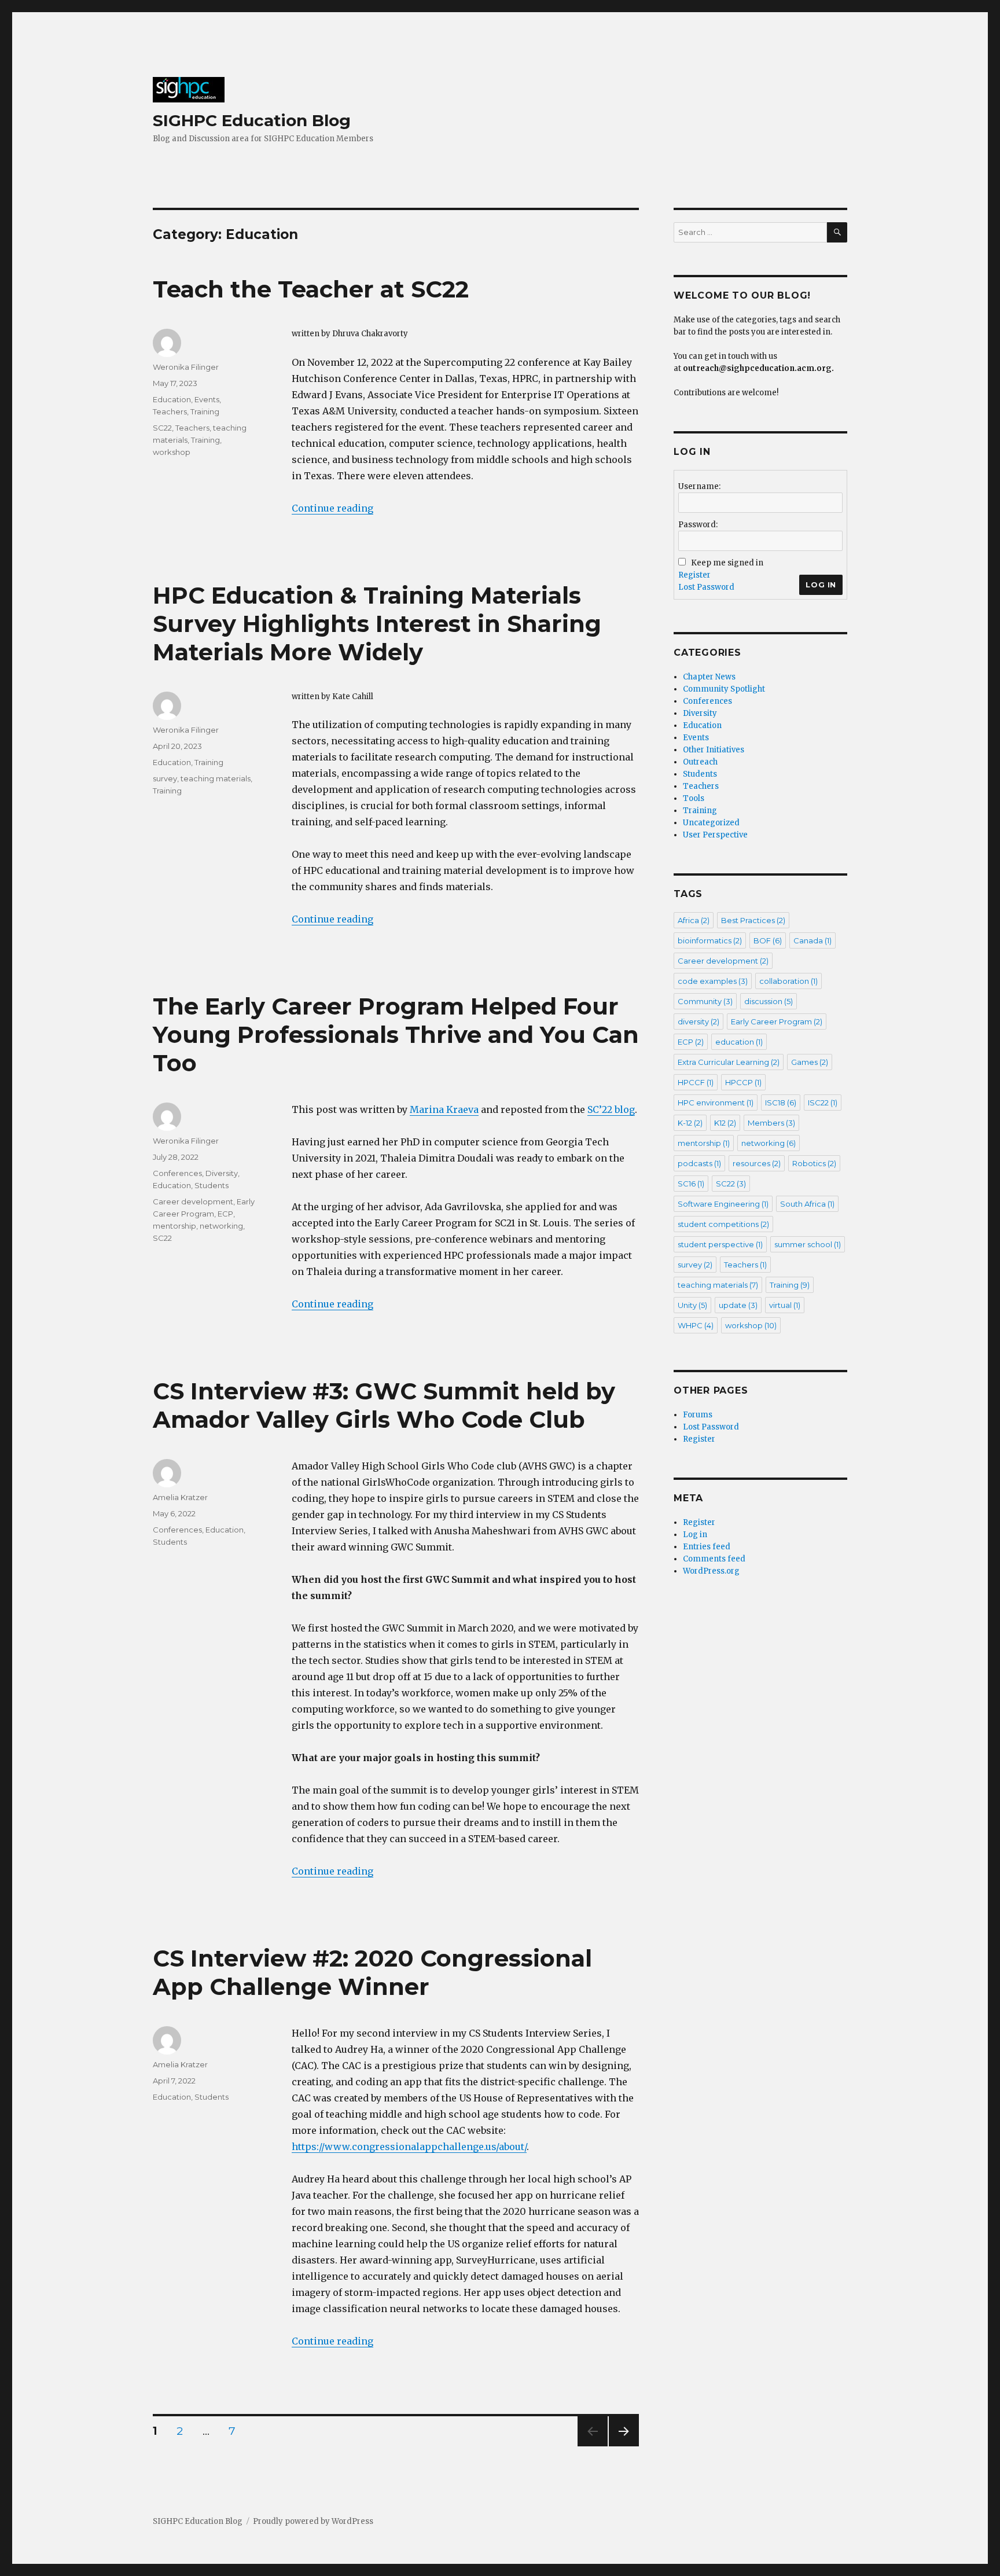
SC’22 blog (611, 1109)
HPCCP (743, 1082)
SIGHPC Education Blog (252, 120)
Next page (624, 2446)
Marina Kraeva (444, 1109)
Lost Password (706, 587)
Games (810, 1062)
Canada (812, 940)
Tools (694, 798)
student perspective (720, 1244)
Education (172, 399)
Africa (694, 920)
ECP (225, 1214)
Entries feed (707, 1547)
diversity (698, 1021)
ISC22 (823, 1103)
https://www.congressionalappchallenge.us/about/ (409, 2147)
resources (757, 1163)
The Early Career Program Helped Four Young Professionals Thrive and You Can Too (396, 1035)
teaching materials (216, 778)
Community (705, 1001)
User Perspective (715, 835)
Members (771, 1123)
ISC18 (781, 1103)
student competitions (723, 1224)
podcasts (699, 1163)
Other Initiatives (714, 750)
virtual (785, 1305)
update (738, 1305)
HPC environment (716, 1103)
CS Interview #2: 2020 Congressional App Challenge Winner (372, 1972)
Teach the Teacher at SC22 (311, 289)
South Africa (807, 1204)
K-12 (690, 1123)
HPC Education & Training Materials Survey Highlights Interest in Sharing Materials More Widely (377, 624)
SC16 (691, 1184)
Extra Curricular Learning (729, 1062)
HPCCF (696, 1082)
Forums (698, 1415)
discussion (769, 1001)
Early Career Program (777, 1021)
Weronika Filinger (186, 367)
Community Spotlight (724, 689)
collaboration (788, 981)
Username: (699, 486)
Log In (821, 585)
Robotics (814, 1163)
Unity (692, 1305)
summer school (808, 1244)
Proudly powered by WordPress (313, 2521)
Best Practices (753, 920)
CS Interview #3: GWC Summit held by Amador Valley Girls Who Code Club (384, 1405)
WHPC (696, 1325)
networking (221, 1226)
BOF (768, 940)
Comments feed (714, 1559)
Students (212, 1185)
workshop (172, 452)
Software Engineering (723, 1204)
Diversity (222, 1173)
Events (207, 399)
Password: (698, 525)
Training (205, 411)
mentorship (174, 1226)
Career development (193, 1201)
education (739, 1042)
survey (165, 778)
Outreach (700, 762)
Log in (695, 1535)
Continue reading (332, 508)
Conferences (177, 1173)
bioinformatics (710, 940)
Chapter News (709, 677)
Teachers (170, 411)
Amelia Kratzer (180, 1497)
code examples (713, 981)
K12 (725, 1123)
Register (694, 575)
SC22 (162, 428)
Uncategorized (711, 823)
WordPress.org (711, 1571)
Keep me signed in (727, 563)
